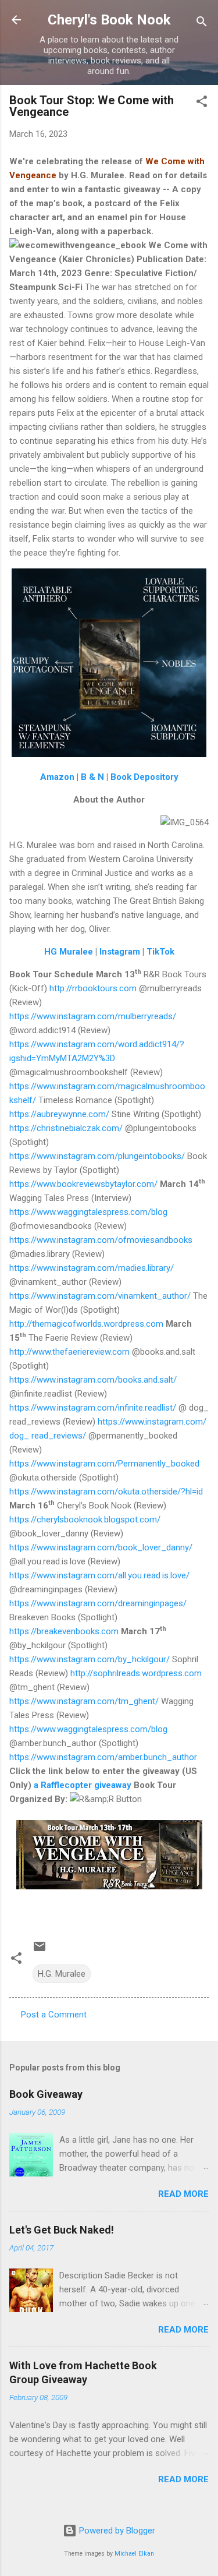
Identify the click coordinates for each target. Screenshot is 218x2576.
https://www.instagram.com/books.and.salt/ (93, 1380)
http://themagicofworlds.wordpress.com (86, 1324)
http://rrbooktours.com (93, 988)
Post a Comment (54, 2015)
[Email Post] (40, 1950)
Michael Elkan (134, 2554)
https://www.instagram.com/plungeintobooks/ (97, 1156)
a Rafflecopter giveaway (83, 1785)
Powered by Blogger (116, 2531)
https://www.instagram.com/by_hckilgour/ (90, 1659)
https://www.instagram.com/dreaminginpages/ (98, 1603)
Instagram (120, 952)
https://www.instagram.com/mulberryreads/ (93, 1016)
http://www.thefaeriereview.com (69, 1352)
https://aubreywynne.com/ (59, 1114)
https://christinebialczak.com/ (66, 1128)
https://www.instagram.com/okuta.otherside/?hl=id (106, 1492)
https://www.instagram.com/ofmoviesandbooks (101, 1240)
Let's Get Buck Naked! (62, 2230)
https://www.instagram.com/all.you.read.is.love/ (99, 1575)
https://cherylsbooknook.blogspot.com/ (85, 1520)
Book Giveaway (46, 2094)
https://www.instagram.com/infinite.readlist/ (93, 1408)
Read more (183, 2194)
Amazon (57, 777)
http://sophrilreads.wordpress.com (136, 1673)
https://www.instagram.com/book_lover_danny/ (101, 1547)
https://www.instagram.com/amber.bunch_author (103, 1757)
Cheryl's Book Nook (109, 20)
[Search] (202, 24)
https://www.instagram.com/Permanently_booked (104, 1464)
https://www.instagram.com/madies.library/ (92, 1268)
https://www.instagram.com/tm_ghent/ (84, 1701)
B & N (92, 777)
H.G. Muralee (62, 1974)
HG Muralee (69, 952)
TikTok (159, 952)
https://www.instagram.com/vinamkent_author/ (100, 1296)
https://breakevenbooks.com (64, 1631)
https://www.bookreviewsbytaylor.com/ (83, 1184)
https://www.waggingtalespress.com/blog (88, 1212)
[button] (202, 103)
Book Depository (144, 777)
